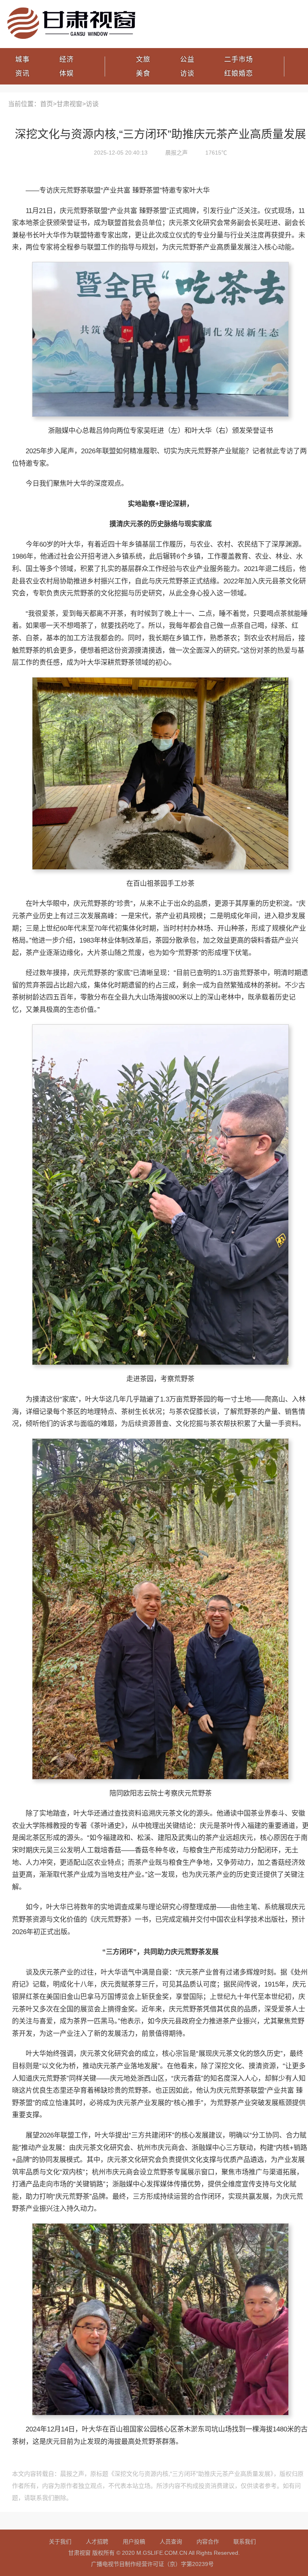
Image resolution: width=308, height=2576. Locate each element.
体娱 (67, 73)
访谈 (187, 73)
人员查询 (171, 2542)
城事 (22, 59)
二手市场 (239, 59)
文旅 (143, 59)
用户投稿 (134, 2542)
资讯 (22, 73)
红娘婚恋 (239, 73)
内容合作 (208, 2542)
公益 (187, 59)
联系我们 (245, 2542)
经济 (67, 59)
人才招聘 (97, 2542)
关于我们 (60, 2542)
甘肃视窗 (69, 104)
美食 (143, 73)
